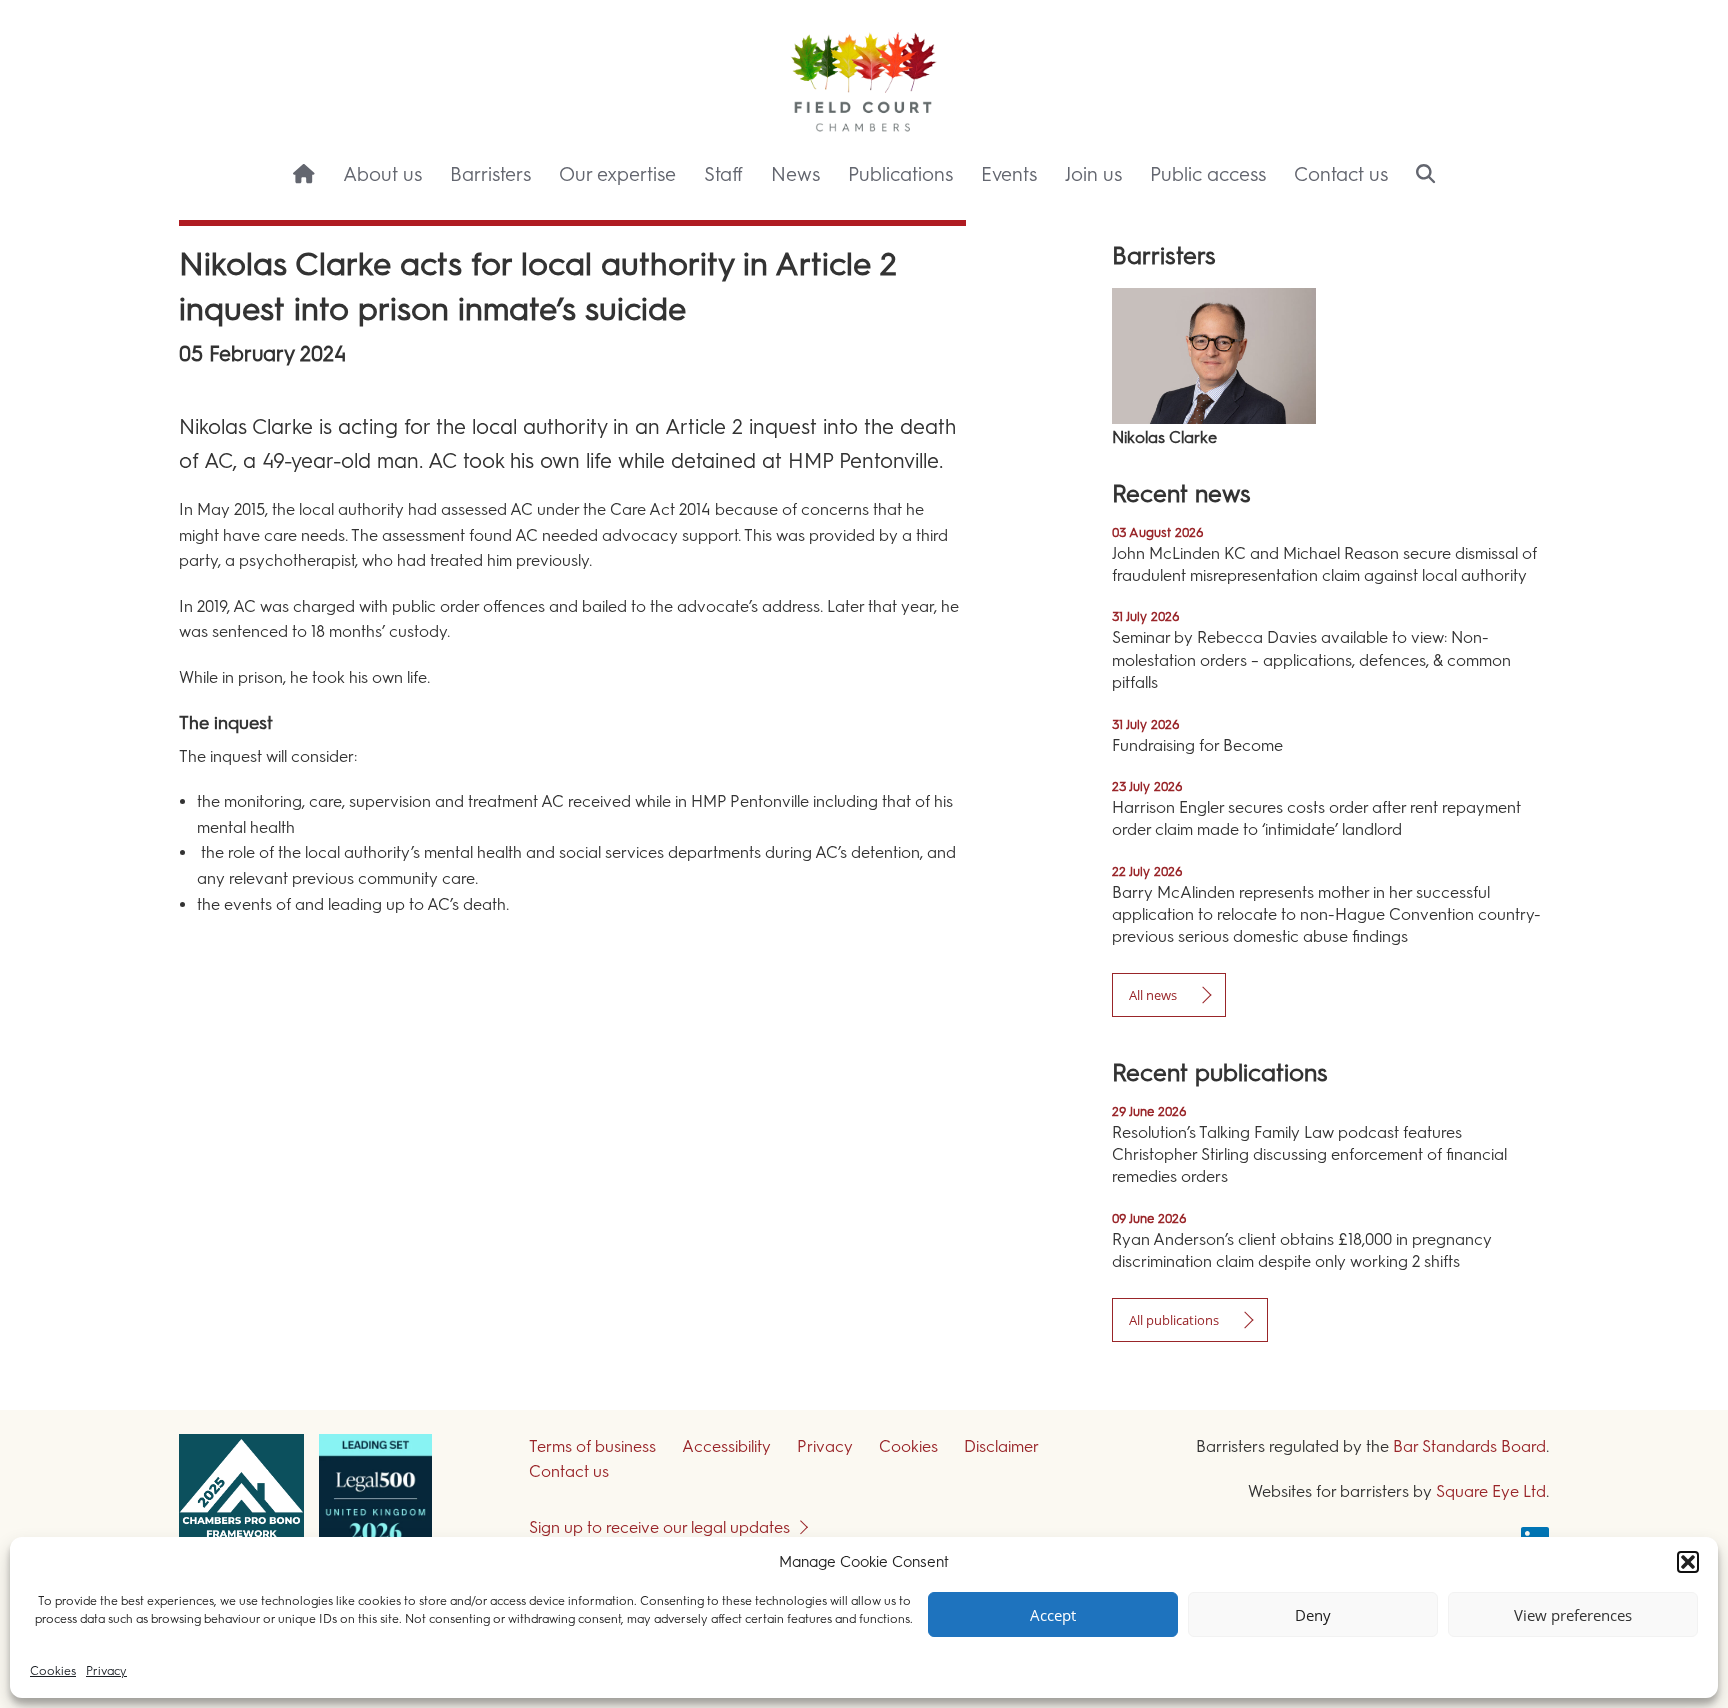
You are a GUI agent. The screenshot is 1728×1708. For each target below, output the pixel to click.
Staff (723, 174)
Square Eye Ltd (1491, 1491)
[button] (1688, 1562)
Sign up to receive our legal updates (659, 1527)
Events (1009, 174)
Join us (1093, 174)
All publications (1174, 1320)
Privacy (106, 1671)
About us (382, 174)
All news (1153, 995)
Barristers (490, 174)
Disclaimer (1001, 1446)
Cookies (53, 1671)
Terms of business (592, 1446)
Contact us (1341, 174)
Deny (1313, 1615)
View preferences (1573, 1615)
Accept (1053, 1615)
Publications (900, 174)
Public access (1208, 174)
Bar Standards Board (1469, 1446)
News (795, 174)
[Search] (1425, 176)
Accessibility (726, 1446)
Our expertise (617, 174)
